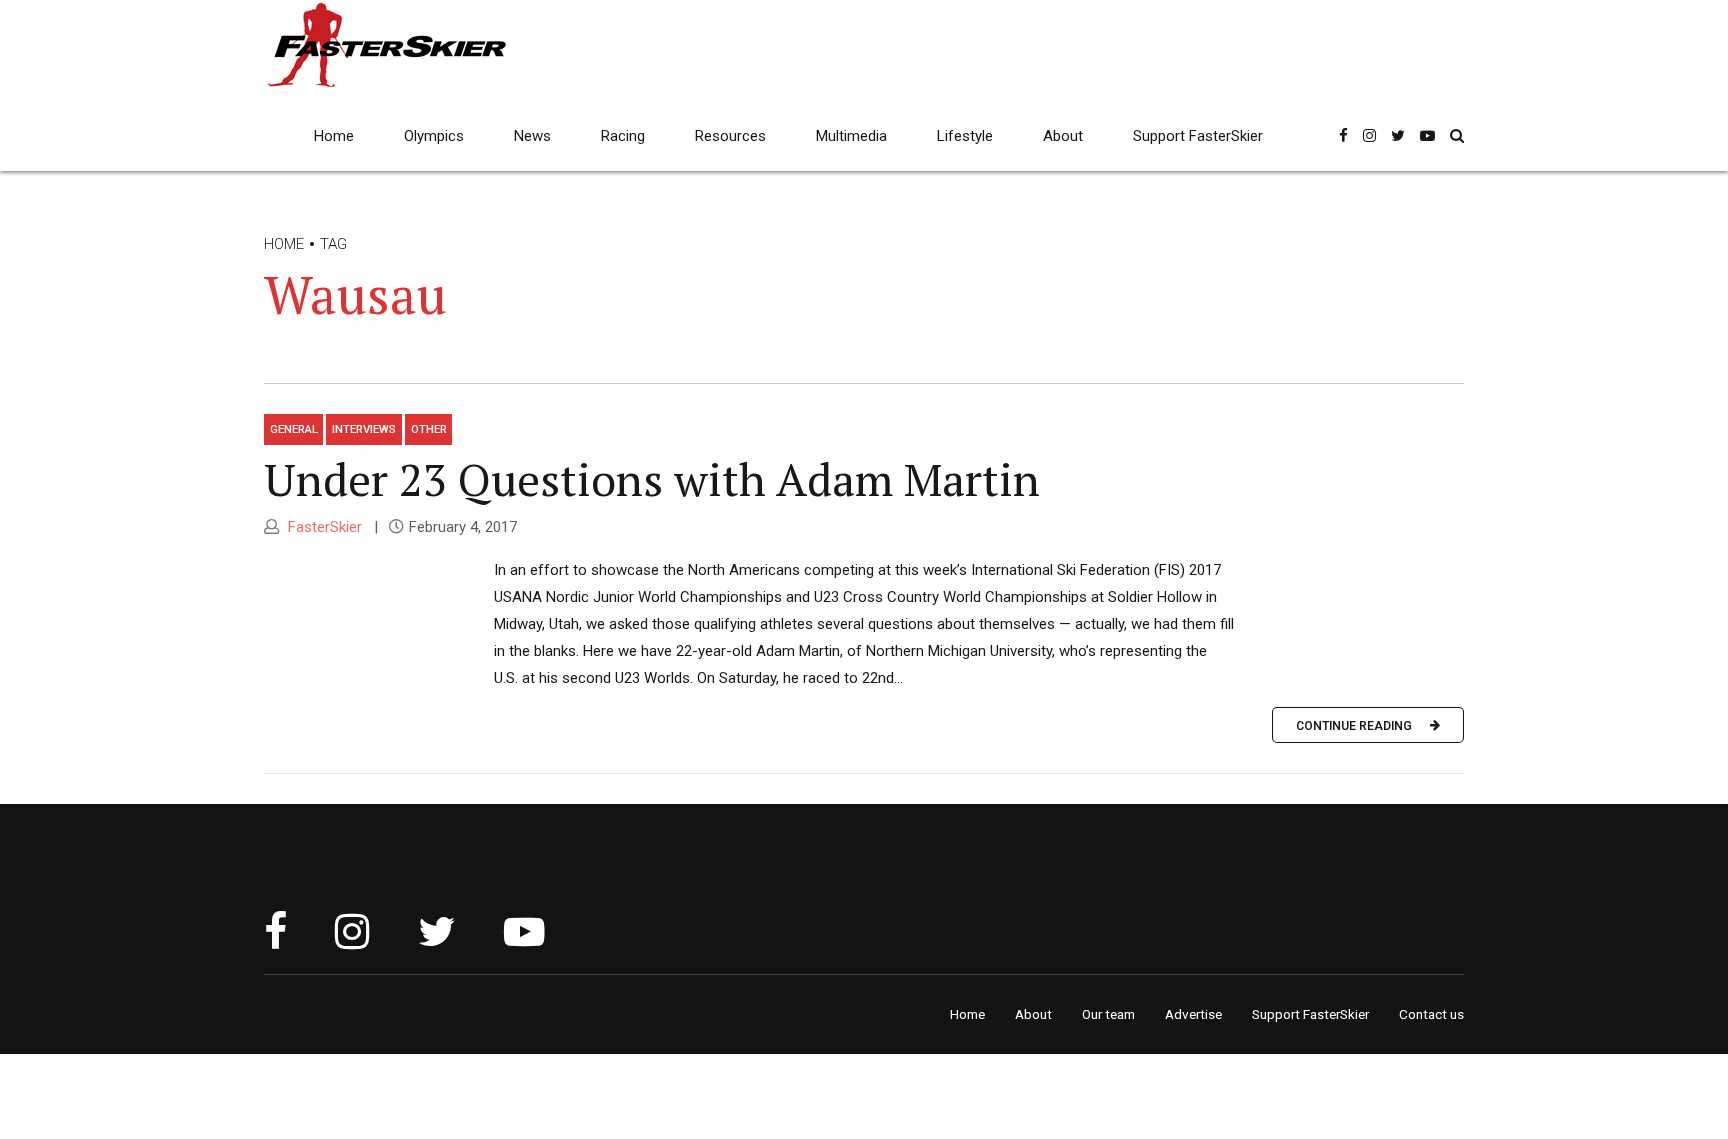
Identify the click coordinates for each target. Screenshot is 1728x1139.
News (532, 136)
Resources (730, 136)
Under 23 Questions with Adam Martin (652, 479)
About (1063, 136)
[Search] (1457, 135)
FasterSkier (323, 527)
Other (429, 429)
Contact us (1431, 1014)
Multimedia (851, 136)
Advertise (1193, 1014)
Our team (1108, 1014)
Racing (623, 136)
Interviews (364, 429)
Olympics (434, 136)
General (294, 429)
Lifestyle (965, 136)
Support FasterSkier (1198, 136)
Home (334, 136)
